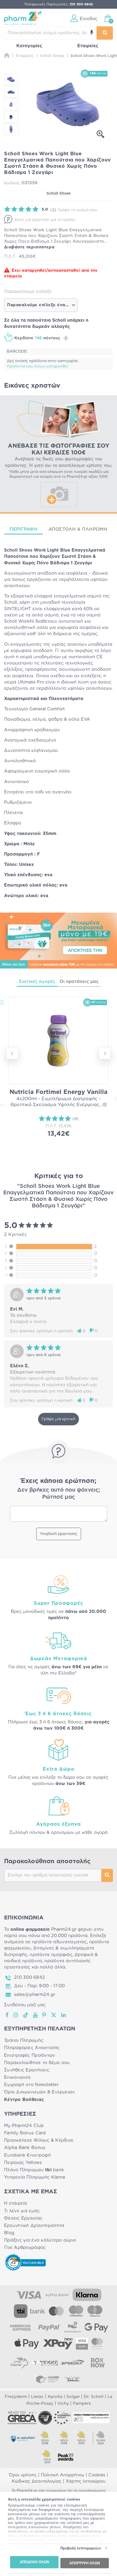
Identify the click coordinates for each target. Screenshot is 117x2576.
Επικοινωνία (17, 2077)
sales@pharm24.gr (35, 1995)
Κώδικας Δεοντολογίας (37, 2481)
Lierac (37, 2397)
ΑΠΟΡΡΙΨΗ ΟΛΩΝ (85, 2563)
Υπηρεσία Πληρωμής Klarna (35, 2177)
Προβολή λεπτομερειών (81, 2548)
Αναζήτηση (107, 1875)
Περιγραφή (24, 529)
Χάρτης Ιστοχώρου (86, 2481)
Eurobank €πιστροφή (27, 2155)
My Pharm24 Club (24, 2126)
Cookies (97, 2475)
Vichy (63, 2403)
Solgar (73, 2397)
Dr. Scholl (94, 2397)
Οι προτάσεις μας (79, 982)
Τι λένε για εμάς (22, 2211)
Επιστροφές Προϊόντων (30, 2055)
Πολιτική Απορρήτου (63, 2475)
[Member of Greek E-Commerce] (22, 2418)
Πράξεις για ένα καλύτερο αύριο (40, 2240)
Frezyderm (16, 2397)
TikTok (26, 2015)
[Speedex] (73, 2363)
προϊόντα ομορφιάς (51, 1955)
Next (105, 1053)
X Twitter (54, 2015)
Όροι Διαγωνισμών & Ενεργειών (40, 2092)
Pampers (82, 2403)
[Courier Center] (48, 2379)
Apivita (55, 2397)
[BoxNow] (98, 2363)
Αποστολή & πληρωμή (78, 529)
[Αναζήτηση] (105, 33)
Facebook (7, 2015)
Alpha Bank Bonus (25, 2148)
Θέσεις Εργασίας (23, 2218)
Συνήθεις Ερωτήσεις (27, 2070)
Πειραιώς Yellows (23, 2163)
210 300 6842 (30, 1977)
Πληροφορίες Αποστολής (32, 2048)
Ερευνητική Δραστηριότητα (34, 2226)
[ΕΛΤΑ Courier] (19, 2363)
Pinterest (44, 2015)
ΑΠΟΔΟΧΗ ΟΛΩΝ (34, 2562)
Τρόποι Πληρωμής (24, 2040)
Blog (9, 2233)
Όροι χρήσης (23, 2475)
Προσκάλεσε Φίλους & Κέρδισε (39, 2140)
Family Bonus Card (25, 2133)
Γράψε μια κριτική (59, 1419)
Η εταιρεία (16, 2203)
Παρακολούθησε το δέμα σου (37, 2063)
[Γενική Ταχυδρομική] (44, 2363)
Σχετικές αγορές (37, 982)
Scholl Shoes (59, 194)
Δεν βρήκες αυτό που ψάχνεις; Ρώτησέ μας (59, 1493)
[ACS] (73, 2379)
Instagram (16, 2015)
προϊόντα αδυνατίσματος (59, 1942)
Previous (12, 1053)
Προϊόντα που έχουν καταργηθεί (37, 366)
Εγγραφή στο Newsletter (31, 2085)
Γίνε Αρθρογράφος (25, 2248)
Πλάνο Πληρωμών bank (34, 2170)
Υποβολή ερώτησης (59, 1534)
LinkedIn (64, 2015)
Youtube (36, 2015)
